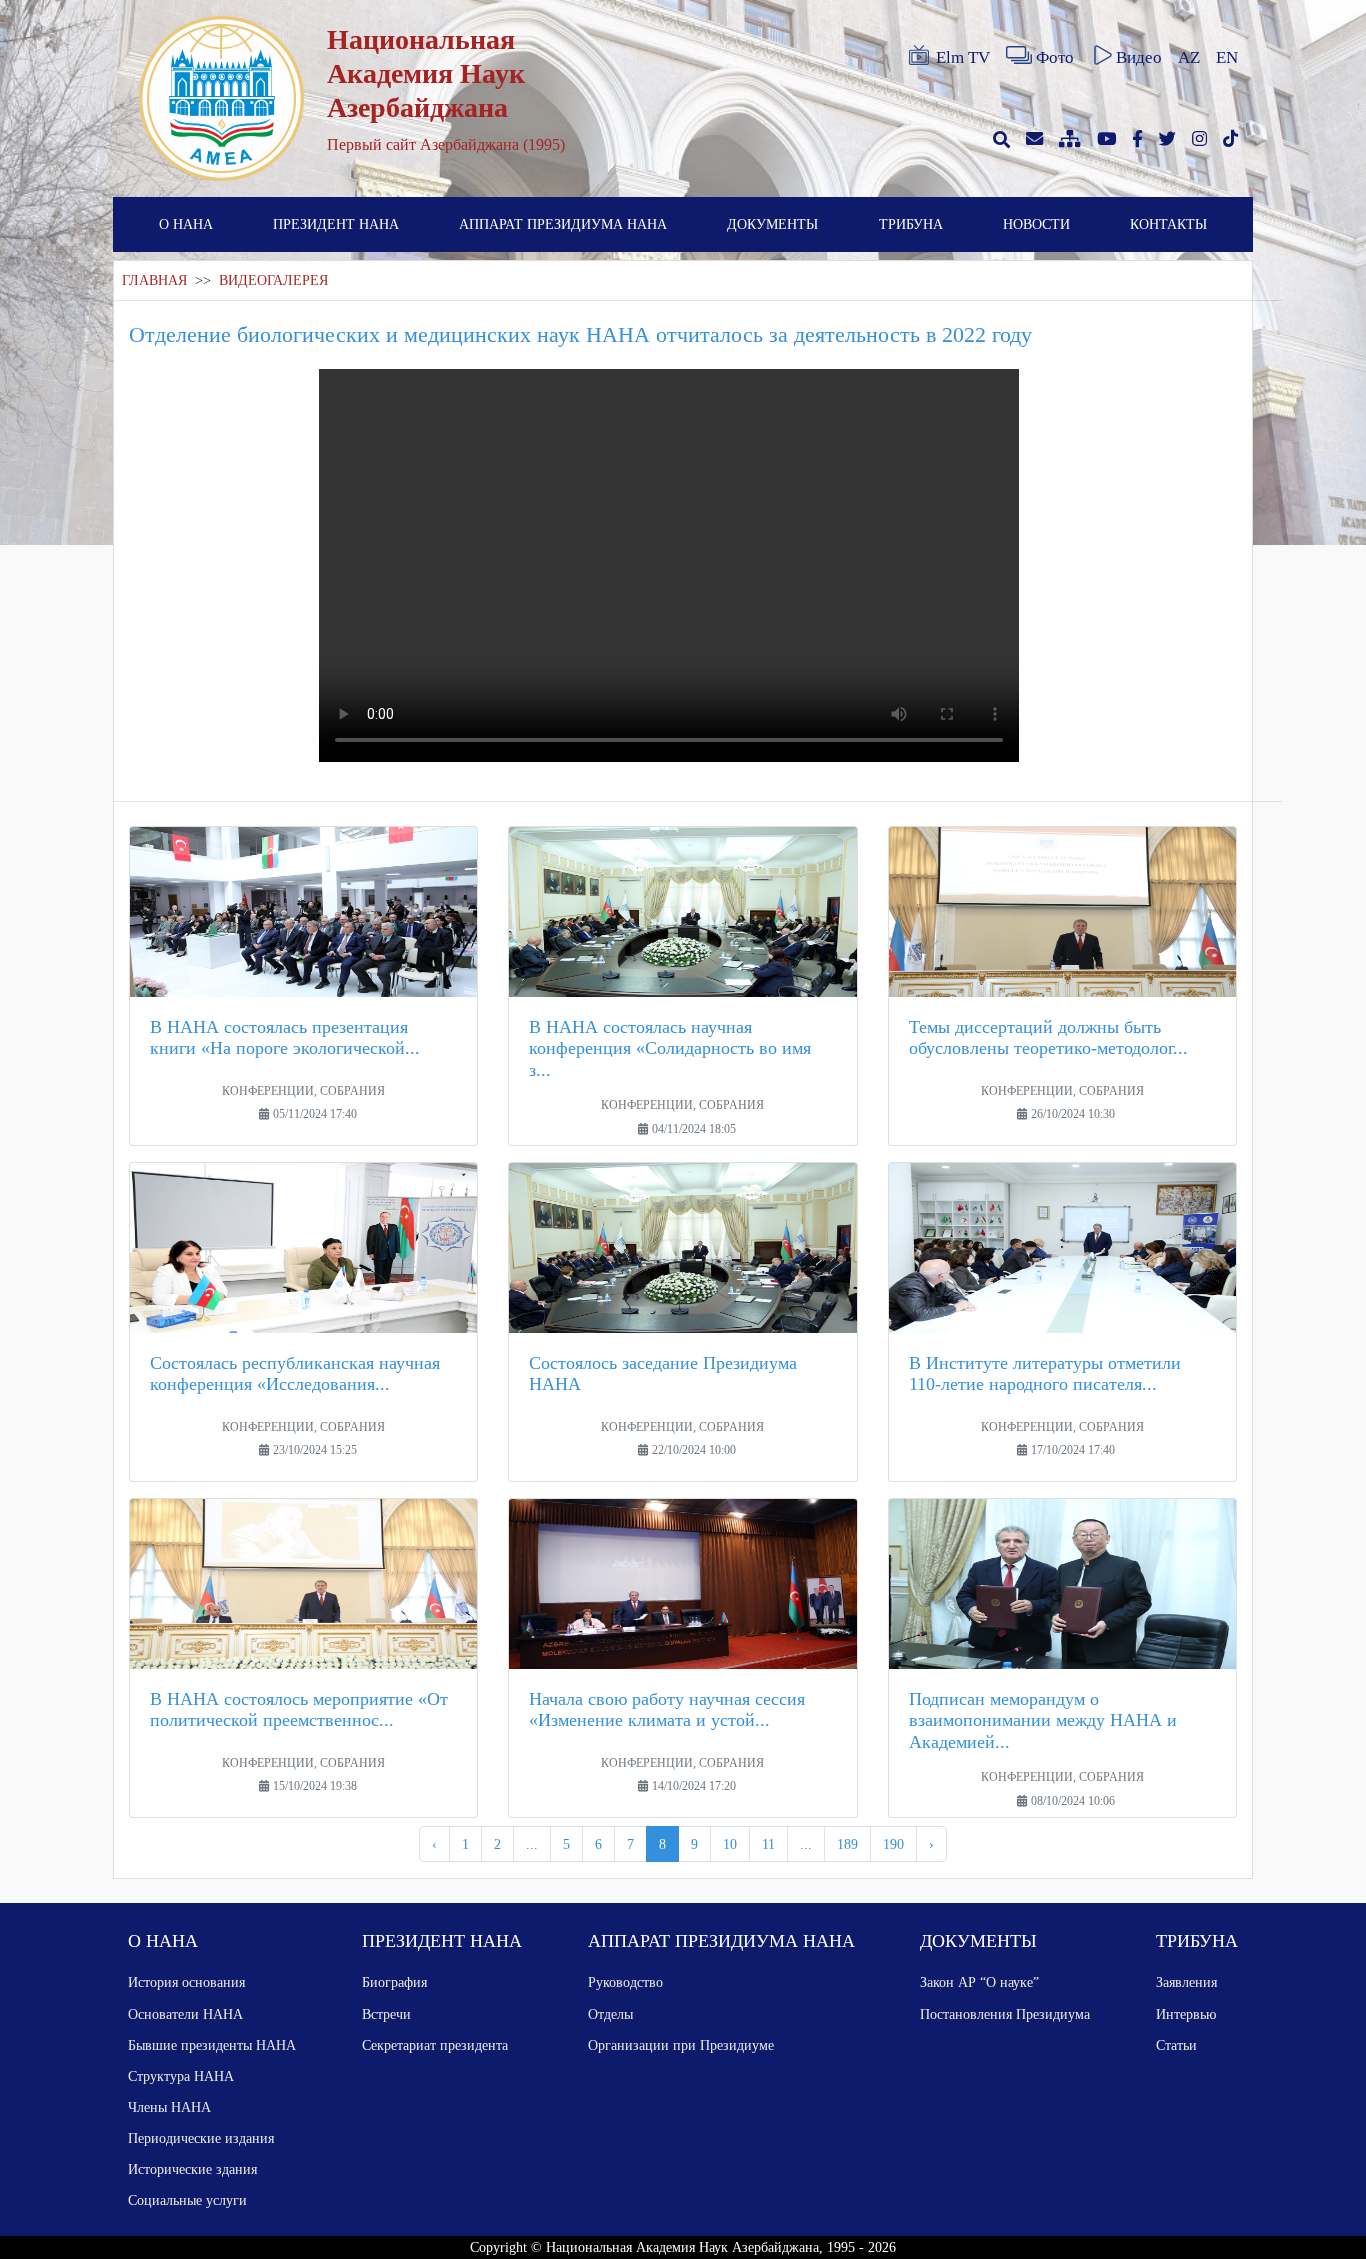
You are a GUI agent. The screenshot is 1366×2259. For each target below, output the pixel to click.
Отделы (610, 2014)
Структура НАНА (181, 2076)
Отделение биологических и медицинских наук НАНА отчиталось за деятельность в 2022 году (580, 334)
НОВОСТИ (1036, 224)
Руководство (625, 1982)
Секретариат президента (435, 2045)
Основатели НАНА (185, 2014)
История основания (186, 1982)
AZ (1189, 57)
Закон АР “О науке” (979, 1982)
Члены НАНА (169, 2107)
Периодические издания (201, 2138)
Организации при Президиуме (681, 2045)
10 (730, 1844)
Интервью (1186, 2014)
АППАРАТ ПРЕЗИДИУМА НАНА (563, 224)
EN (1227, 57)
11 (768, 1844)
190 (893, 1844)
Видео (1139, 57)
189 (847, 1844)
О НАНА (186, 224)
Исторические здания (192, 2169)
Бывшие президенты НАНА (212, 2045)
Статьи (1176, 2045)
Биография (394, 1982)
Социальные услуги (187, 2200)
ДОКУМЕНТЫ (772, 224)
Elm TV (963, 57)
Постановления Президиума (1005, 2014)
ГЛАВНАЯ (154, 280)
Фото (1055, 57)
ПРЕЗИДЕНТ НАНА (336, 224)
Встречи (386, 2014)
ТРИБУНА (911, 224)
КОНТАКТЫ (1168, 224)
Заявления (1186, 1982)
